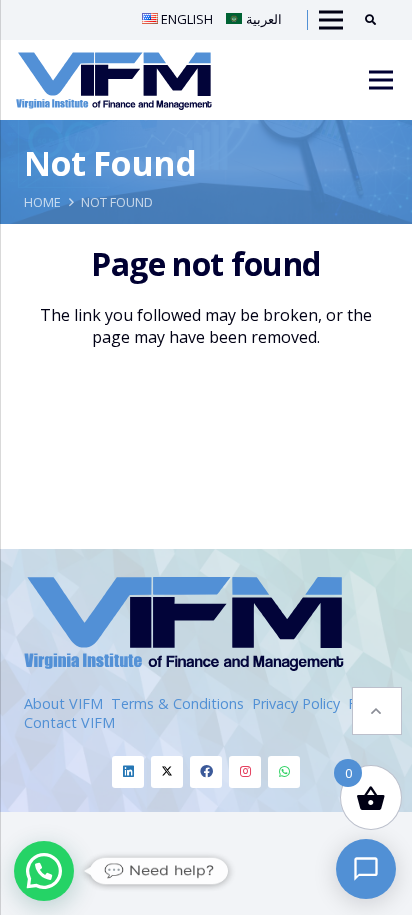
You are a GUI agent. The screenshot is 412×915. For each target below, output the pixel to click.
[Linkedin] (128, 772)
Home (42, 202)
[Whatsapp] (284, 772)
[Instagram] (245, 772)
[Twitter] (167, 772)
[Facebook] (206, 772)
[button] (377, 711)
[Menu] (381, 80)
